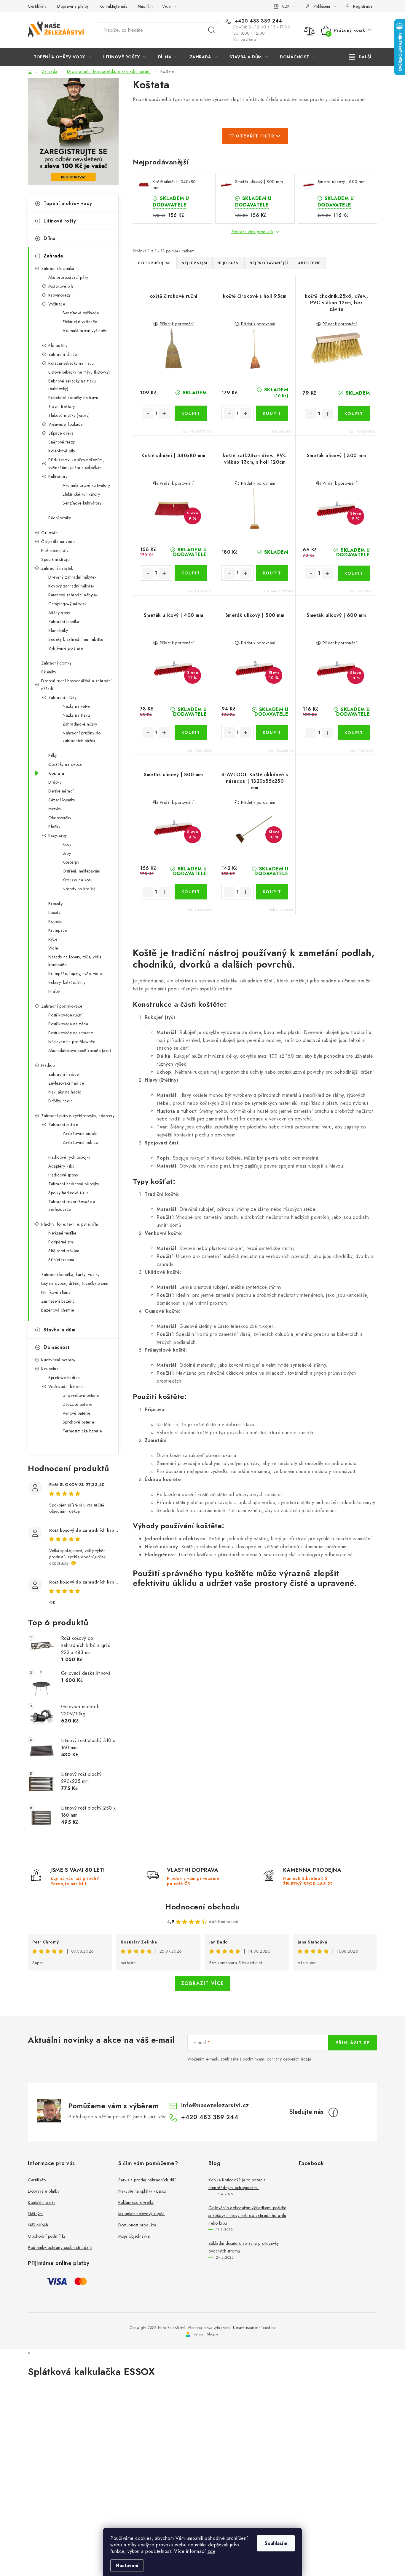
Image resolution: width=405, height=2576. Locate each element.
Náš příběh (38, 2225)
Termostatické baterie (82, 1431)
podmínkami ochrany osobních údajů (277, 2059)
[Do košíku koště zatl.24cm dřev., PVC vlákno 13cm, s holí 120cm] (272, 573)
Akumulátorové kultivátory (86, 485)
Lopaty (54, 912)
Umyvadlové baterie (81, 1395)
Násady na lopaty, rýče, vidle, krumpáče (75, 961)
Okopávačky (60, 818)
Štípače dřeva (61, 433)
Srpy (67, 853)
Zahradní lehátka (64, 622)
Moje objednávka (134, 2236)
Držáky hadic (60, 1101)
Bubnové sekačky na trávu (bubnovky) (72, 385)
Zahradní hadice (64, 1074)
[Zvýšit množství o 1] (164, 414)
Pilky (53, 755)
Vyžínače (57, 304)
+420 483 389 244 (258, 21)
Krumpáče (58, 930)
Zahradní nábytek (57, 568)
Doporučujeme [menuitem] (155, 263)
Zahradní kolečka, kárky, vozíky (70, 1275)
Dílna (50, 238)
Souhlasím (276, 2543)
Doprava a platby (73, 6)
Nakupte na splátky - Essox (142, 2191)
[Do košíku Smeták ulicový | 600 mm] (354, 733)
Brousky (56, 904)
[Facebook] (333, 2112)
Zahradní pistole (63, 1125)
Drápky (55, 782)
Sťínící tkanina (61, 1260)
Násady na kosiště (79, 889)
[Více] (360, 57)
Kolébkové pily (62, 451)
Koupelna (50, 1369)
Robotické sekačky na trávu (73, 398)
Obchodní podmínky (47, 2236)
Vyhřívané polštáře (66, 648)
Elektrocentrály (55, 550)
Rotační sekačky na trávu (71, 363)
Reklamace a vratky (136, 2202)
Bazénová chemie (58, 1310)
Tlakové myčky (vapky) (69, 415)
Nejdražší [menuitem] (229, 263)
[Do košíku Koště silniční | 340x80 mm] (191, 573)
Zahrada (53, 256)
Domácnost (57, 1347)
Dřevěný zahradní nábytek (72, 577)
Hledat (212, 30)
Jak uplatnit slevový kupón (142, 2214)
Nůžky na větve (76, 706)
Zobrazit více (203, 1983)
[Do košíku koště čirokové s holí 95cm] (272, 413)
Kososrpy (71, 862)
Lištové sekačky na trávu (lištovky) (79, 372)
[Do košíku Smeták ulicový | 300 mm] (354, 573)
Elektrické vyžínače (80, 322)
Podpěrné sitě (61, 1242)
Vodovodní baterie (66, 1387)
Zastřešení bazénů (58, 1301)
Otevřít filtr (255, 136)
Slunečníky (58, 630)
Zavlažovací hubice (80, 1142)
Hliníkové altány (56, 1292)
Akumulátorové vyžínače (85, 331)
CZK (286, 6)
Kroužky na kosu (78, 880)
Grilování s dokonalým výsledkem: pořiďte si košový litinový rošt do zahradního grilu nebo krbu (247, 2215)
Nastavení (127, 2565)
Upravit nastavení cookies (254, 2328)
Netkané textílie (62, 1233)
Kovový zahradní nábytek (71, 586)
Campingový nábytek (67, 604)
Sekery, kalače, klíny (67, 982)
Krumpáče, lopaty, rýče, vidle (75, 974)
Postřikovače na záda (68, 1024)
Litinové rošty (60, 221)
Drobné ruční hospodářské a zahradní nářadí (76, 685)
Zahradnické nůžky (80, 724)
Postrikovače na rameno (71, 1033)
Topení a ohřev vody (68, 203)
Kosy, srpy (58, 835)
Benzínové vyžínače (81, 313)
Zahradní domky (56, 663)
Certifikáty (37, 6)
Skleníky (49, 672)
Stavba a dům (59, 1330)
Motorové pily (61, 286)
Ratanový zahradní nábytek (73, 595)
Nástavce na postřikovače (72, 1042)
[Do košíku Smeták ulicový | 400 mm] (191, 732)
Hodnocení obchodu (203, 1907)
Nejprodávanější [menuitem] (269, 263)
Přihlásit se (353, 2043)
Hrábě (54, 991)
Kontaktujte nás (113, 6)
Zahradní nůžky (62, 697)
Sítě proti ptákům (64, 1251)
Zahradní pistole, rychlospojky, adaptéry (78, 1116)
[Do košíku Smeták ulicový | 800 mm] (191, 892)
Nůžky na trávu (76, 715)
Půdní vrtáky (60, 518)
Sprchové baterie (78, 1422)
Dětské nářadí (61, 791)
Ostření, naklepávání (81, 871)
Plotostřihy (58, 345)
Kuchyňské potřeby (58, 1360)
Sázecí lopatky (62, 800)
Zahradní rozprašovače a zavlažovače (72, 1205)
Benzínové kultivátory (82, 503)
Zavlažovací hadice (66, 1083)
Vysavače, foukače (66, 424)
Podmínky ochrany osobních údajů (60, 2247)
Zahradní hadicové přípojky (74, 1184)
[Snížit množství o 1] (148, 414)
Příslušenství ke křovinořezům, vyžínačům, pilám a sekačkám (76, 464)
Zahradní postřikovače (62, 1006)
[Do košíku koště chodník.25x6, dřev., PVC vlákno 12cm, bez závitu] (354, 414)
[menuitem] (62, 57)
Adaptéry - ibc (61, 1166)
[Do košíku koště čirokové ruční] (191, 413)
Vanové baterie (76, 1413)
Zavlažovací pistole (80, 1133)
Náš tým (145, 6)
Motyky (55, 809)
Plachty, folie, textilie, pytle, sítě (70, 1224)
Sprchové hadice (64, 1378)
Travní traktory (62, 406)
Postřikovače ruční (65, 1015)
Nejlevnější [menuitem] (194, 263)
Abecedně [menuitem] (309, 263)
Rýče (53, 939)
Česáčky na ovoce (65, 764)
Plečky (54, 827)
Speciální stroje (55, 559)
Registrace (363, 6)
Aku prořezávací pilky (68, 277)
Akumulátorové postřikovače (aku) (80, 1051)
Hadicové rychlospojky (69, 1157)
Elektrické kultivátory (81, 494)
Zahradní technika (58, 268)
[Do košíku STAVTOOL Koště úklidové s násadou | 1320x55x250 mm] (272, 892)
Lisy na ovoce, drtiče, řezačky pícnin (75, 1283)
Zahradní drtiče (63, 354)
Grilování (50, 533)
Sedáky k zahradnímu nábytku (76, 639)
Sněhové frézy (62, 442)
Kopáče (55, 921)
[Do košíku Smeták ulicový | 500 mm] (272, 732)
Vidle (53, 948)
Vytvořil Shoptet (206, 2334)
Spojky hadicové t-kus (68, 1193)
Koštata (56, 773)
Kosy (67, 844)
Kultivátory (58, 476)
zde (212, 2551)
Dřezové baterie (78, 1404)
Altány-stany (59, 613)
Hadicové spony (63, 1175)
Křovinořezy (60, 295)
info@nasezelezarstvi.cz (215, 2105)
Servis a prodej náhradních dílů (148, 2180)
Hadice (48, 1065)
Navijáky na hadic (65, 1092)
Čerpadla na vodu (58, 542)
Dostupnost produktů (137, 2225)
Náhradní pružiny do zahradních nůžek (82, 737)
